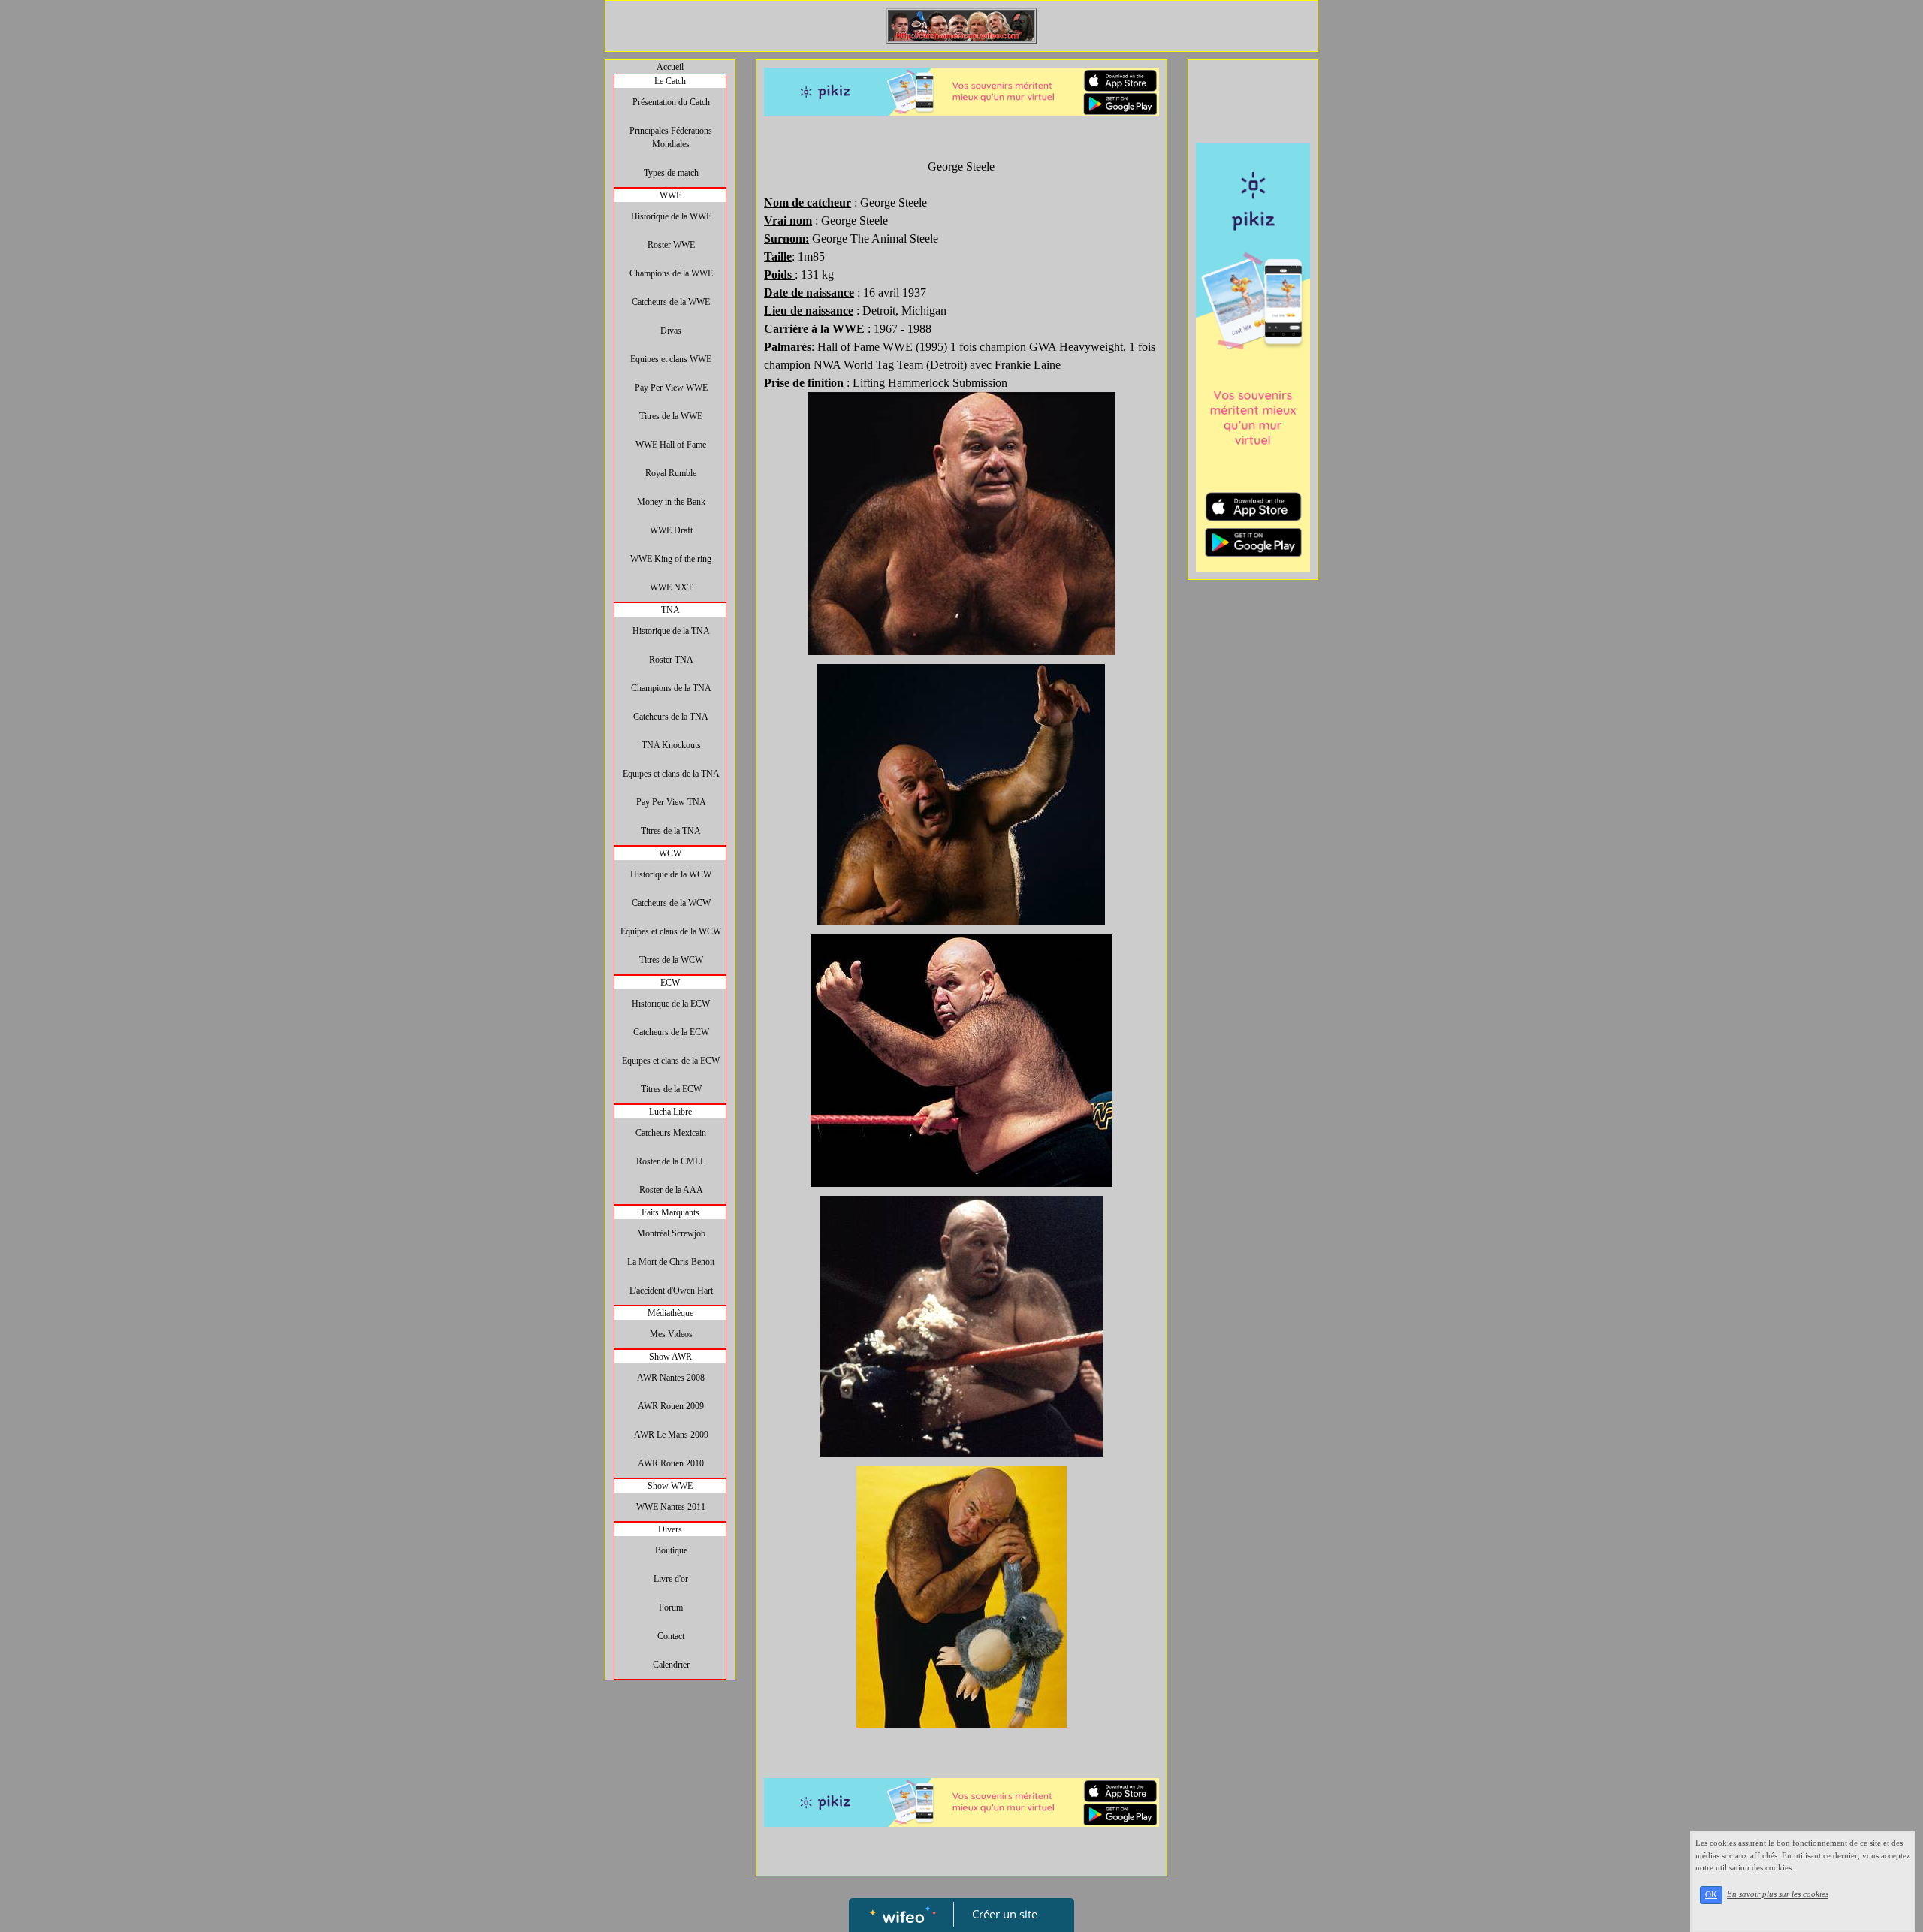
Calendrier (671, 1665)
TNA (670, 610)
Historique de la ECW (671, 1004)
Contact (671, 1636)
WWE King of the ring (671, 559)
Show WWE (670, 1486)
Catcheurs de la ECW (671, 1032)
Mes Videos (671, 1334)
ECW (670, 983)
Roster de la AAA (671, 1190)
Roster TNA (671, 660)
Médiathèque (670, 1313)
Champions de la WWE (671, 273)
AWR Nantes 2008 (671, 1378)
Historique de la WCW (671, 874)
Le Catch (670, 81)
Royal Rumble (671, 473)
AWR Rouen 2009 (671, 1406)
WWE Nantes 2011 (671, 1507)
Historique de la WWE (671, 216)
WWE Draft (671, 530)
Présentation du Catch (671, 102)
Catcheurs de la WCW (671, 903)
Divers (670, 1529)
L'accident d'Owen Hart (671, 1291)
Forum (671, 1607)
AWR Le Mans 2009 (671, 1435)
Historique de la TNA (671, 631)
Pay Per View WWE (671, 388)
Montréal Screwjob (671, 1233)
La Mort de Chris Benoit (671, 1262)
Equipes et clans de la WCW (671, 931)
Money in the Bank (671, 502)
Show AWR (670, 1357)
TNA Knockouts (671, 745)
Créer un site (1005, 1914)
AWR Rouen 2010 (671, 1463)
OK (1711, 1895)
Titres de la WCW (671, 960)
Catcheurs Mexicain (671, 1133)
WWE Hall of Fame (671, 445)
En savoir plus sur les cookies (1778, 1894)
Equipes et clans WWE (671, 359)
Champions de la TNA (671, 688)
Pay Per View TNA (671, 802)
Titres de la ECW (671, 1089)
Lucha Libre (670, 1112)
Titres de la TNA (671, 831)
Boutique (671, 1550)
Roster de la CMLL (671, 1161)
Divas (671, 331)
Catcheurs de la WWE (671, 302)
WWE (670, 195)
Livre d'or (671, 1579)
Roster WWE (671, 245)
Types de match (671, 173)
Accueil (670, 67)
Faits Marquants (670, 1212)
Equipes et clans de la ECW (671, 1061)
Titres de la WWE (671, 416)
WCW (670, 853)
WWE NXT (671, 587)
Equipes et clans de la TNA (671, 774)
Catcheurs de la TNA (671, 717)
